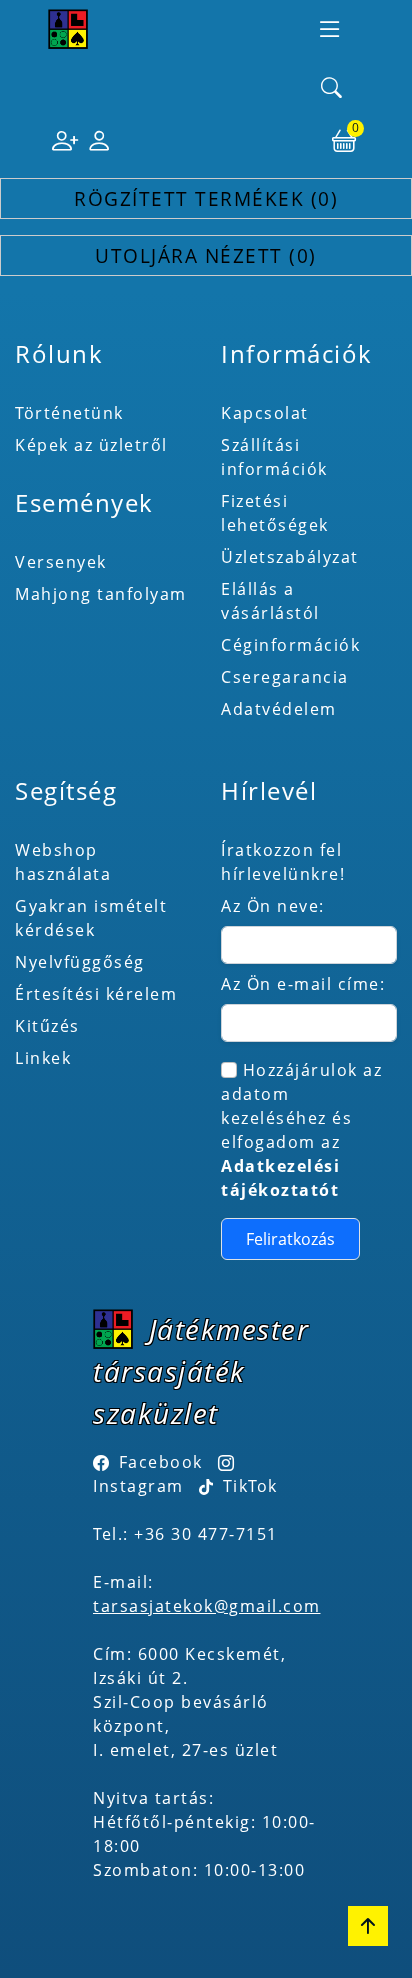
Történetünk (69, 413)
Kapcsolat (265, 413)
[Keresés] (332, 89)
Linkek (43, 1058)
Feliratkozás (290, 1239)
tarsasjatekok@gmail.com (207, 1606)
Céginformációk (290, 645)
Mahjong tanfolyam (101, 594)
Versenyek (61, 562)
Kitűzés (47, 1026)
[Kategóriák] (330, 29)
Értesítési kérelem (96, 994)
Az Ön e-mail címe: (303, 984)
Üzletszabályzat (290, 557)
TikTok (247, 1486)
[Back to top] (368, 1926)
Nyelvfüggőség (80, 962)
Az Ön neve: (273, 906)
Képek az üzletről (91, 445)
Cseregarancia (285, 677)
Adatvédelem (279, 709)
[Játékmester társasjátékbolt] (68, 29)
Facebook (161, 1462)
